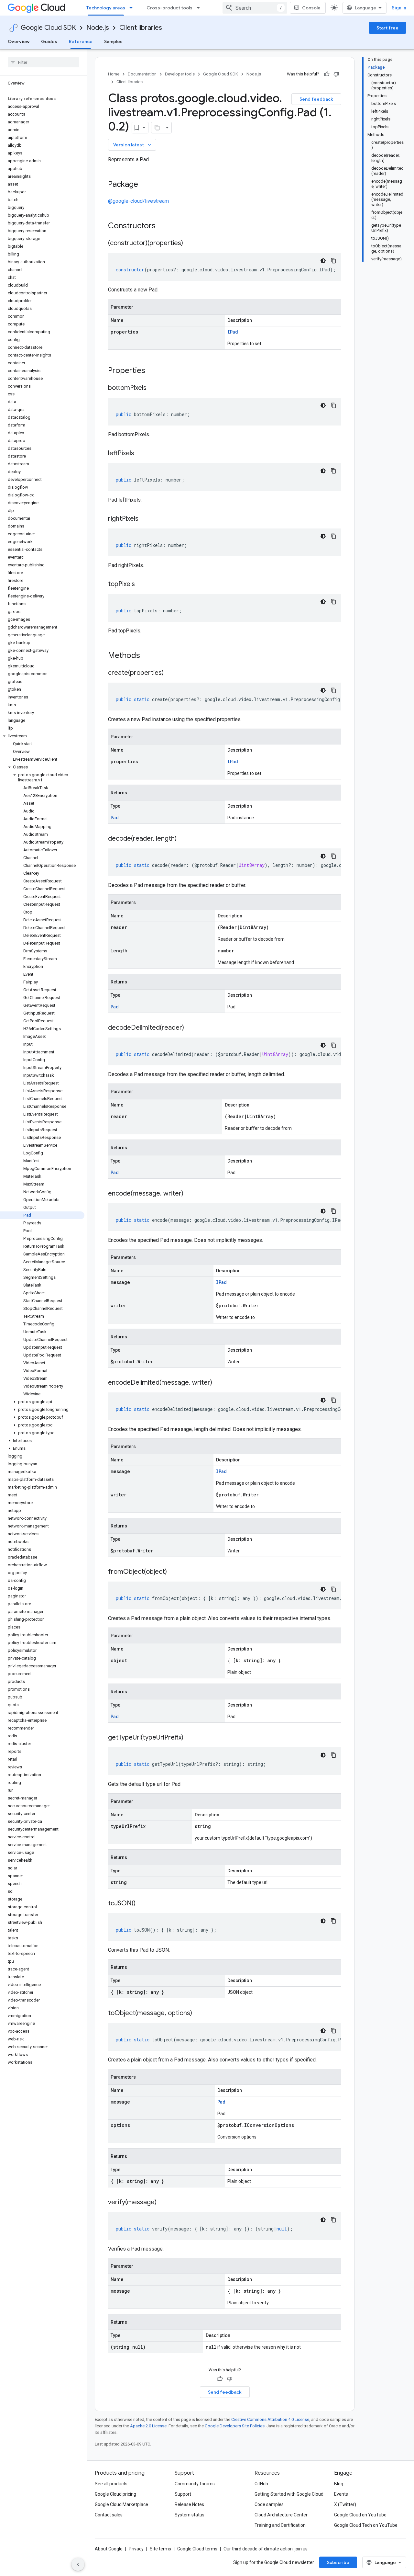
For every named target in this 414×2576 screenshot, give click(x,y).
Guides (49, 41)
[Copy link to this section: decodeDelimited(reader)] (191, 1028)
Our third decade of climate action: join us (266, 2549)
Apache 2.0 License (148, 2426)
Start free (387, 28)
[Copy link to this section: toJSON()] (142, 1904)
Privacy (136, 2549)
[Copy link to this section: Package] (145, 185)
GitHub (261, 2484)
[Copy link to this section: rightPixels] (145, 519)
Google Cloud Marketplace (121, 2504)
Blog (339, 2484)
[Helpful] (327, 74)
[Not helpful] (336, 74)
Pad (115, 817)
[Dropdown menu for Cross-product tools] (200, 8)
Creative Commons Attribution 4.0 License (270, 2419)
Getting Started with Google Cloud (289, 2494)
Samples (113, 41)
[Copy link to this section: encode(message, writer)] (190, 1194)
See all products (111, 2484)
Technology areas (106, 8)
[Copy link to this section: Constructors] (164, 226)
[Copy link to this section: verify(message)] (163, 2203)
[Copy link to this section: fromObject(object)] (173, 1572)
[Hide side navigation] (78, 2564)
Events (341, 2494)
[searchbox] (44, 62)
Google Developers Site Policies (235, 2426)
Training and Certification (280, 2525)
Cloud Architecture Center (281, 2515)
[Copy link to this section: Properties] (154, 371)
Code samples (269, 2504)
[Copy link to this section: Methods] (148, 656)
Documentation (142, 74)
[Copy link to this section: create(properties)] (170, 673)
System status (190, 2515)
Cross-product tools (169, 8)
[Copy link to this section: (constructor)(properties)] (190, 244)
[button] (42, 736)
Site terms (160, 2549)
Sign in (399, 8)
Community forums (195, 2484)
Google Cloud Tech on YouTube (366, 2525)
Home (114, 74)
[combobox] (255, 8)
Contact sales (109, 2515)
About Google (109, 2549)
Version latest (133, 145)
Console (311, 8)
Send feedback (316, 99)
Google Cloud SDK (48, 28)
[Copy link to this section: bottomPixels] (153, 388)
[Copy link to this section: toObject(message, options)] (199, 2014)
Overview (19, 41)
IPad (233, 332)
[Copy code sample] (333, 261)
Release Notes (189, 2504)
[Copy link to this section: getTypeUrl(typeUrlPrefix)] (190, 1738)
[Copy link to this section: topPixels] (141, 584)
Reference (81, 41)
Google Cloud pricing (115, 2494)
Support (183, 2494)
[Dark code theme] (323, 261)
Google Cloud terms (197, 2549)
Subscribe (338, 2562)
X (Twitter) (345, 2504)
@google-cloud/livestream (138, 201)
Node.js (98, 28)
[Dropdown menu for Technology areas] (133, 8)
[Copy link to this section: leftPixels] (141, 454)
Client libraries (141, 28)
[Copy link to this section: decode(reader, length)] (183, 839)
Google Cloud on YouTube (360, 2515)
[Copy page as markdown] (157, 128)
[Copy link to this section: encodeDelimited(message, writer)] (219, 1383)
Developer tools (180, 74)
